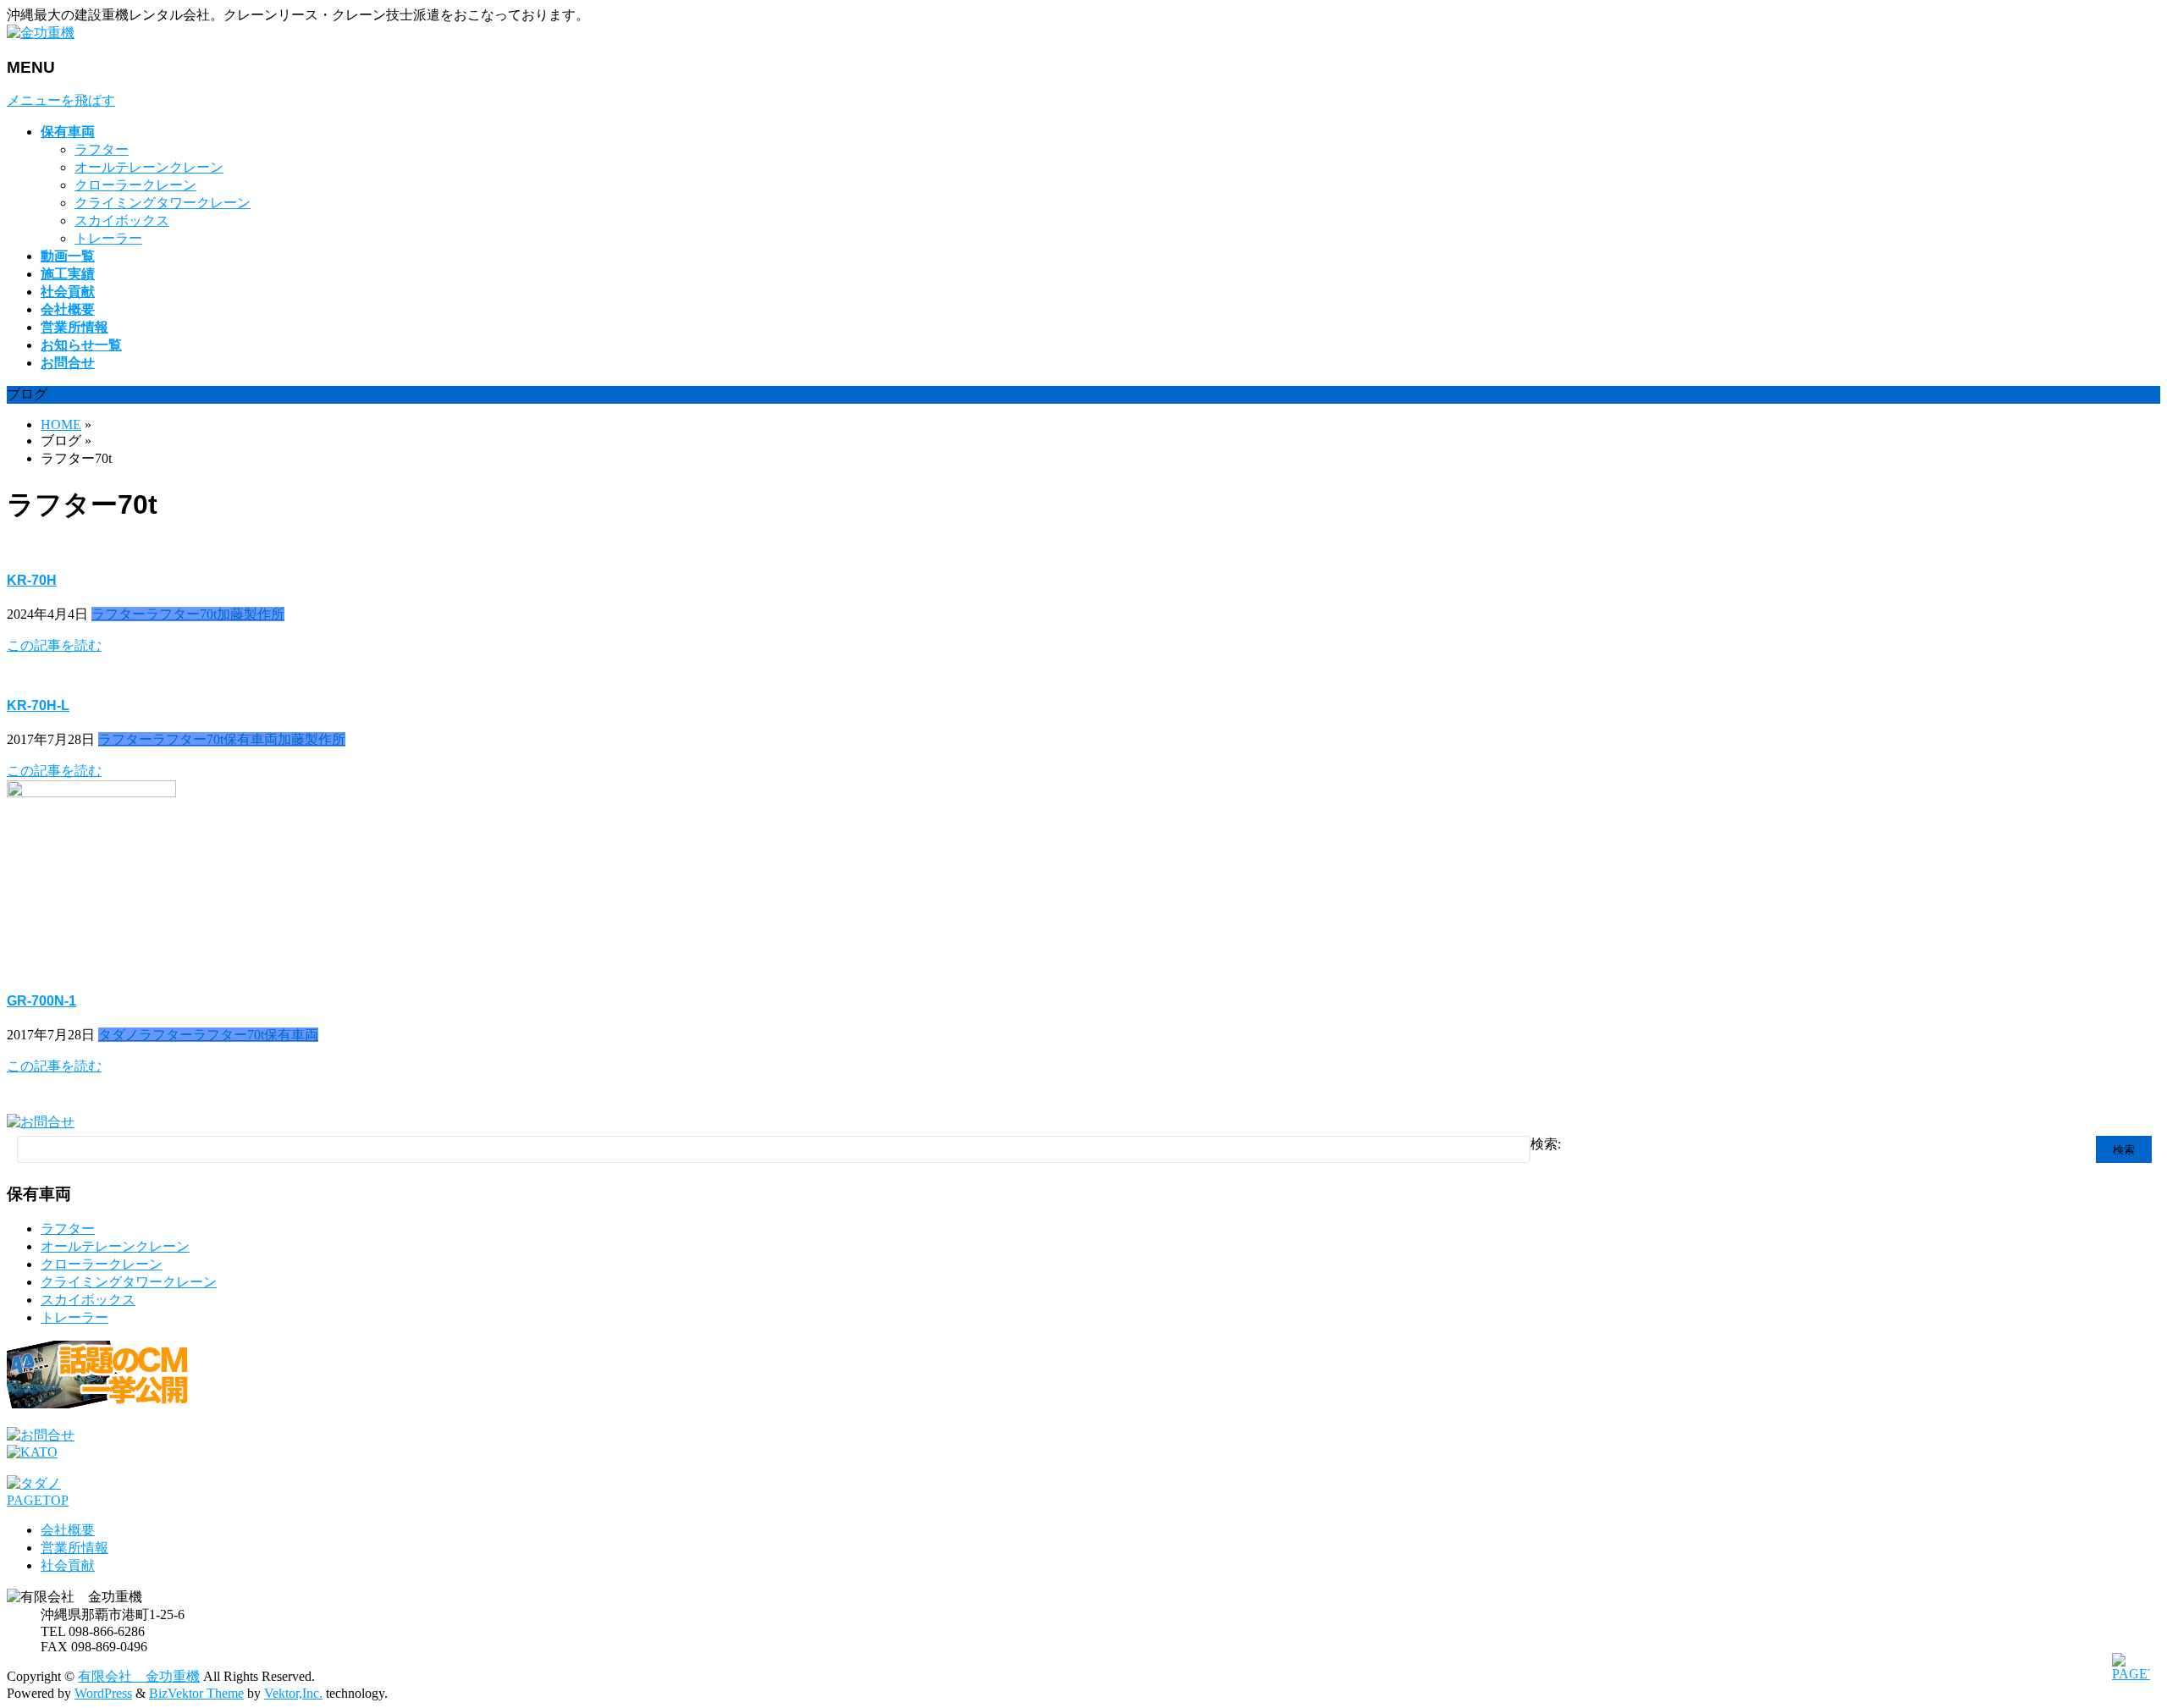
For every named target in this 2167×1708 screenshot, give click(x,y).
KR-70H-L (38, 705)
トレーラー (108, 238)
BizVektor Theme (196, 1693)
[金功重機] (41, 33)
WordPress (103, 1693)
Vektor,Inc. (293, 1693)
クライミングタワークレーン (163, 203)
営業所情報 (74, 1548)
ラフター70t (181, 614)
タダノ (119, 1035)
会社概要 (68, 1530)
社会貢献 (68, 1565)
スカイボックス (122, 220)
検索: (1546, 1144)
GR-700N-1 (41, 1001)
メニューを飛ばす (61, 100)
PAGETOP (38, 1500)
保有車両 (251, 739)
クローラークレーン (135, 185)
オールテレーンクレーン (149, 167)
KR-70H (32, 580)
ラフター (102, 149)
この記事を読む (54, 645)
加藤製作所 (251, 614)
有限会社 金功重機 (139, 1676)
